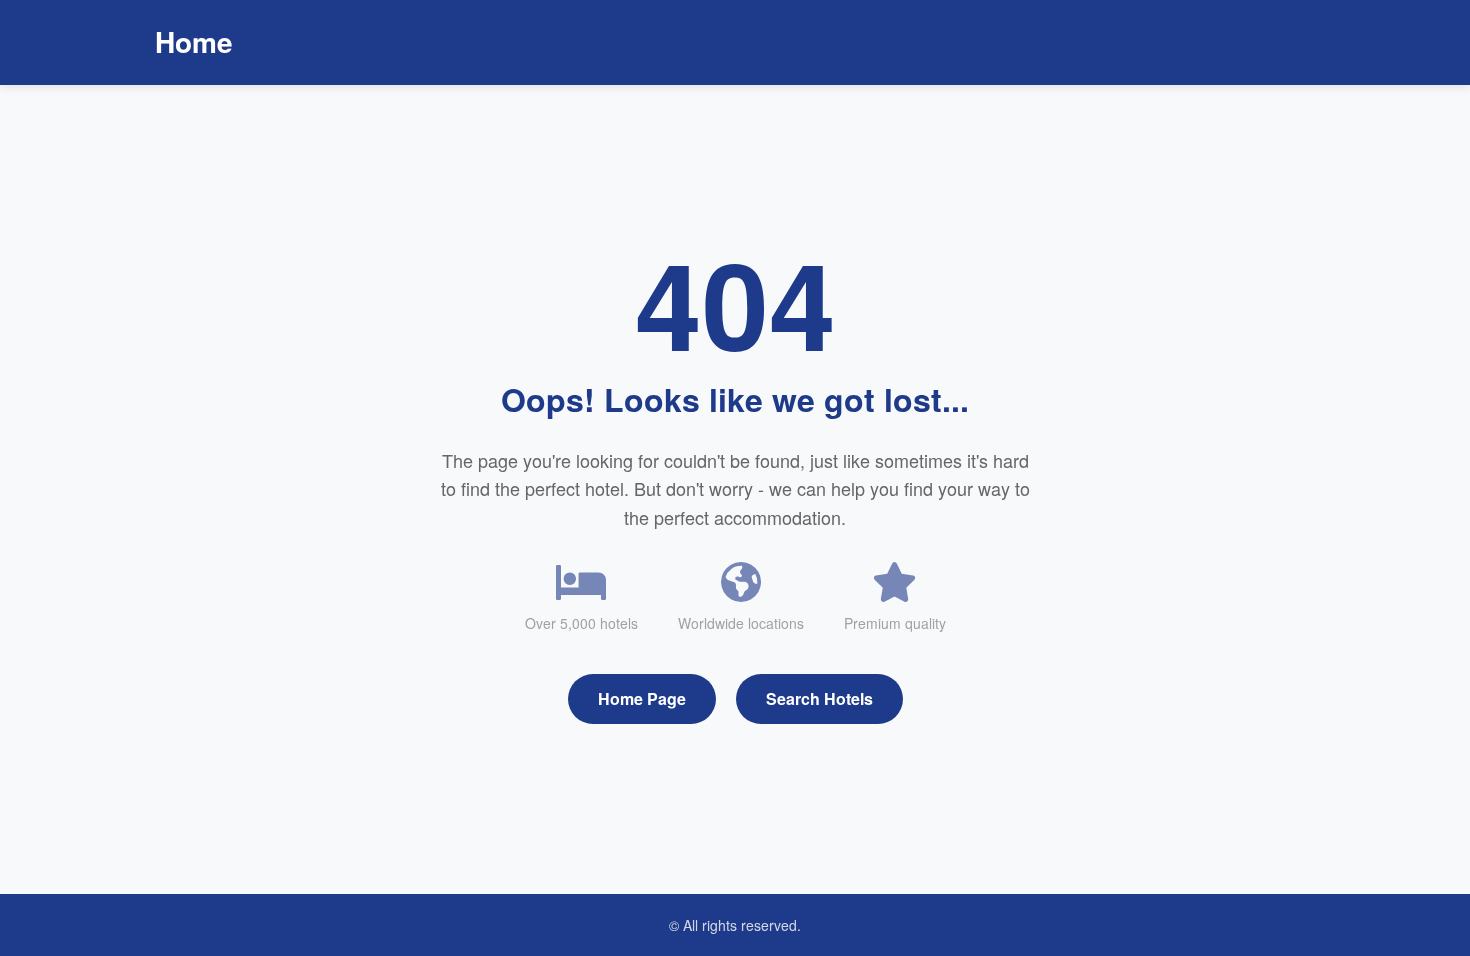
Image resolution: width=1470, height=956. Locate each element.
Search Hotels (819, 698)
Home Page (642, 698)
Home (194, 41)
